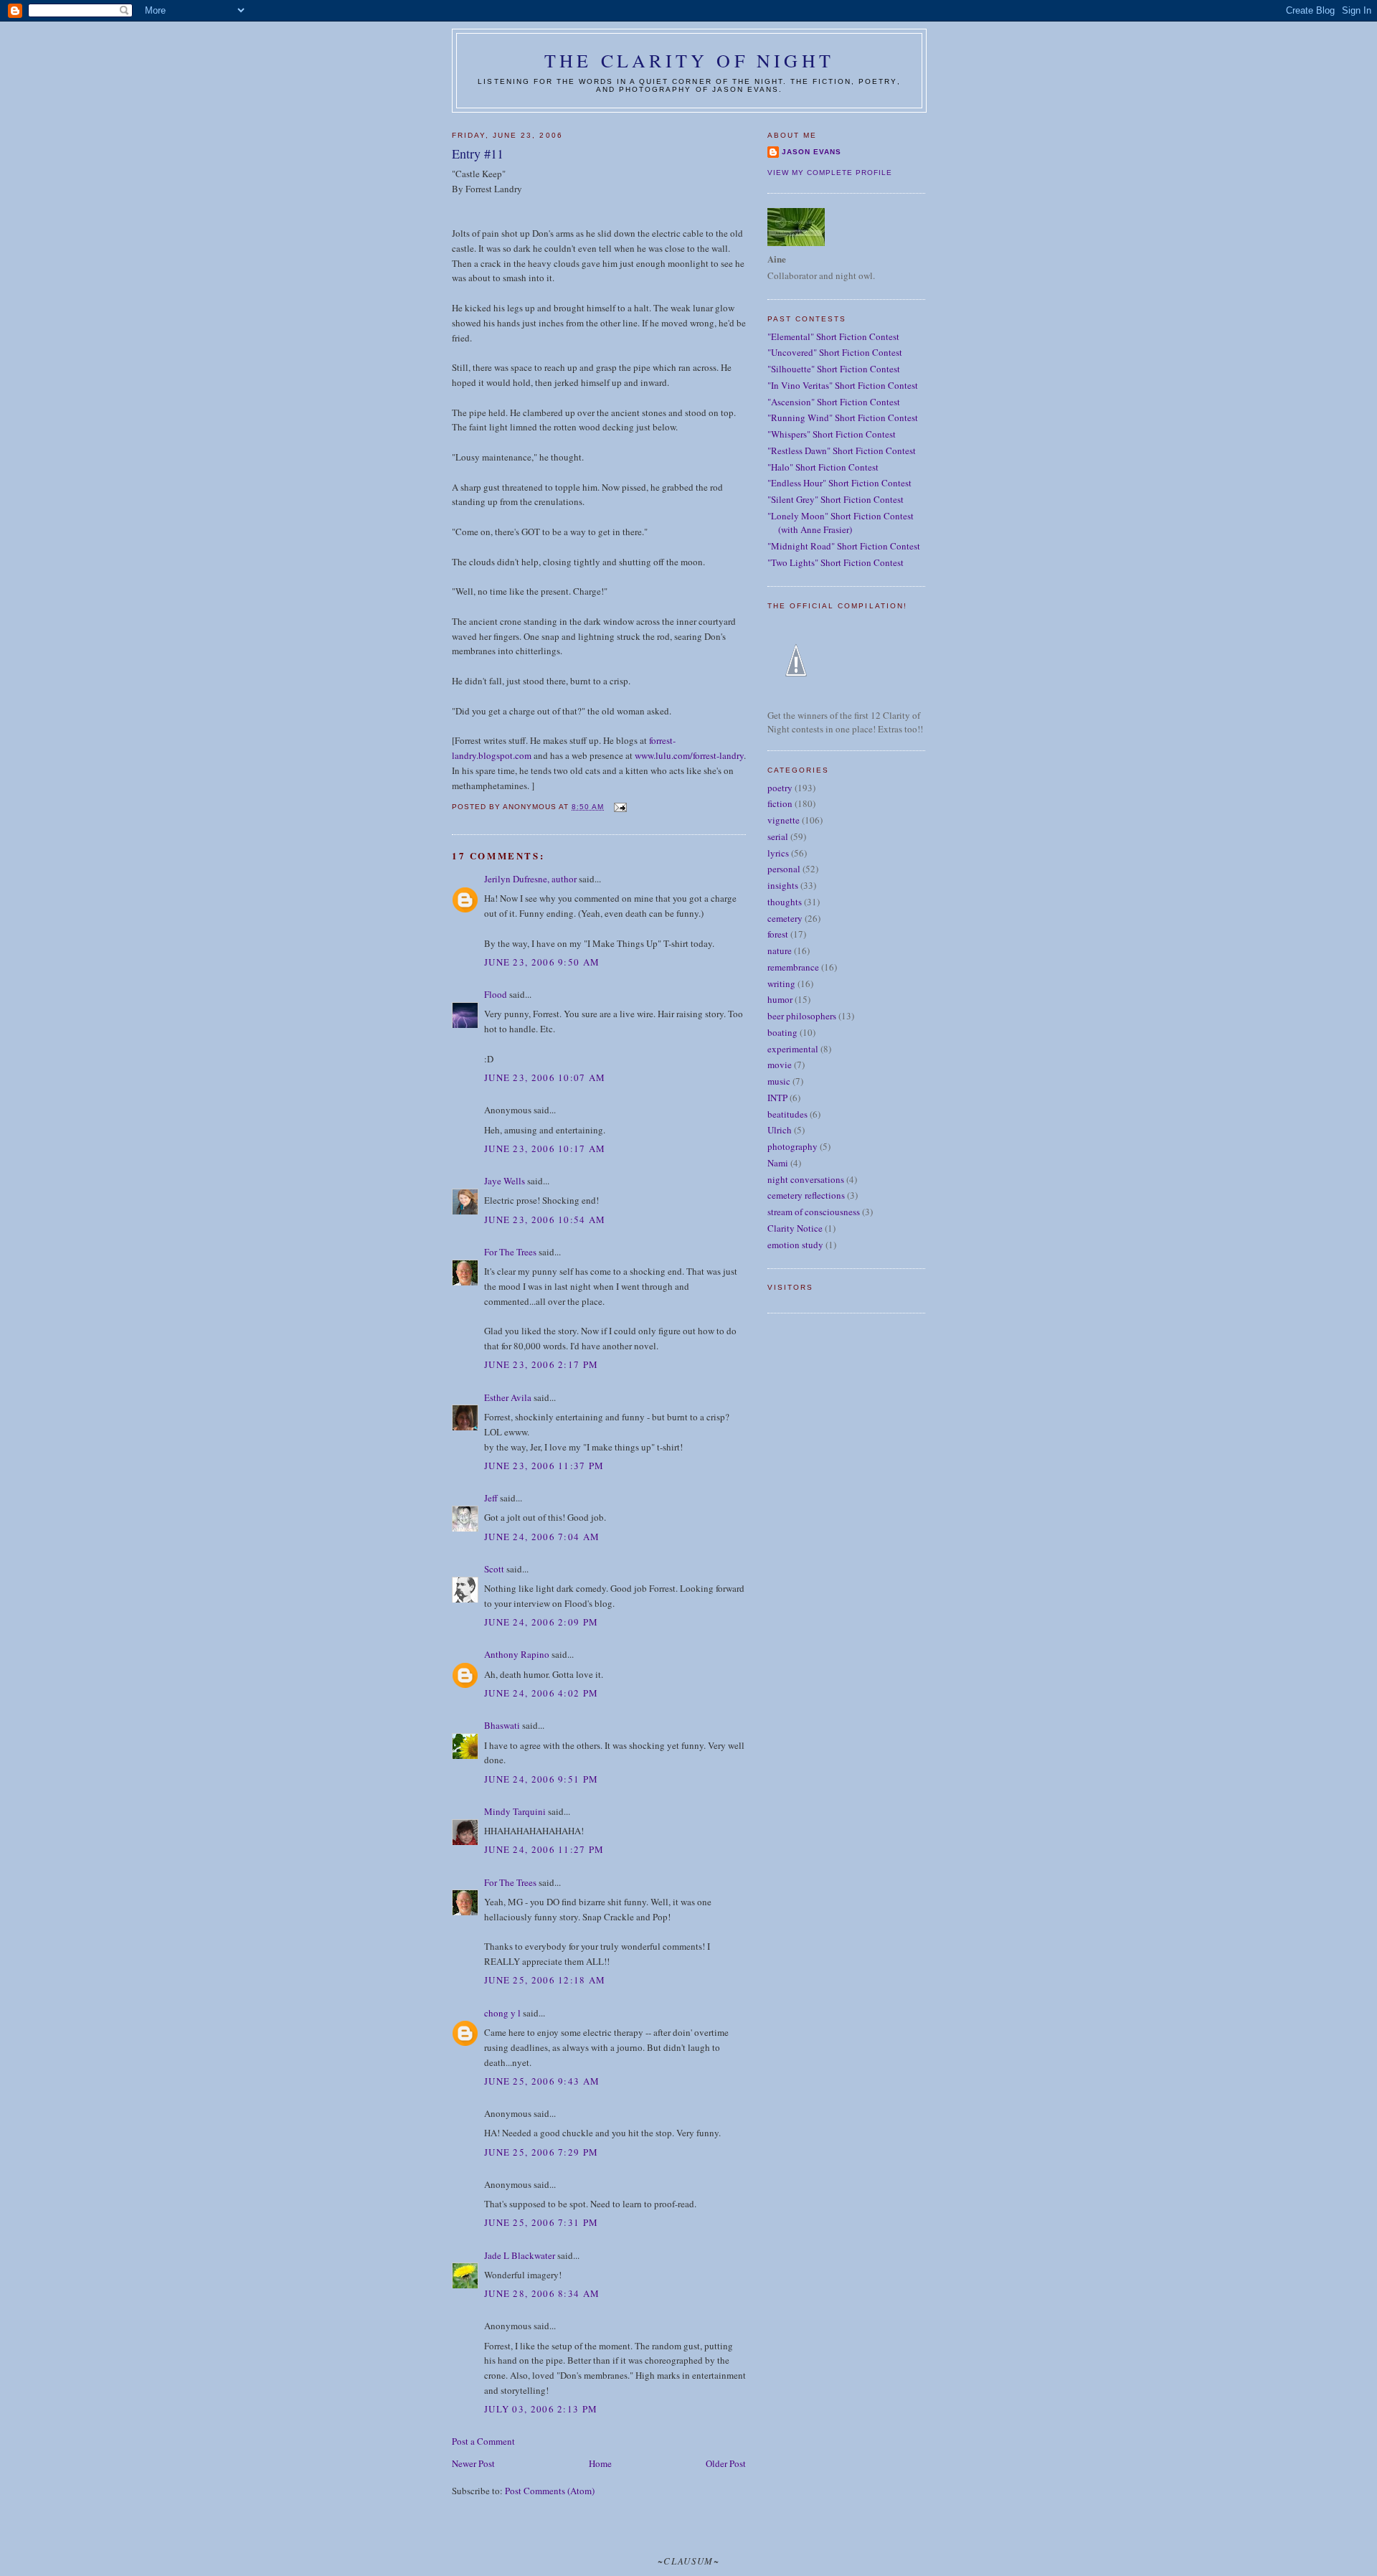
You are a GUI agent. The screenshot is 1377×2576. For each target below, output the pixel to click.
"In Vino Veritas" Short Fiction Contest (843, 385)
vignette (784, 820)
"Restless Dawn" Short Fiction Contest (842, 450)
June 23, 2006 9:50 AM (542, 962)
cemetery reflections (806, 1195)
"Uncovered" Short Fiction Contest (835, 352)
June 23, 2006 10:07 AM (545, 1077)
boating (782, 1032)
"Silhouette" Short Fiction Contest (834, 369)
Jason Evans (811, 152)
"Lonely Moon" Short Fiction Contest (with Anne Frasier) (841, 523)
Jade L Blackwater (520, 2255)
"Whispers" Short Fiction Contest (832, 434)
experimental (793, 1049)
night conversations (806, 1179)
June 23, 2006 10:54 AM (545, 1219)
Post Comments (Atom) (550, 2491)
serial (778, 836)
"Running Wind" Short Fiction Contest (843, 417)
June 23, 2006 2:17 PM (541, 1364)
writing (781, 983)
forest (778, 934)
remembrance (793, 967)
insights (783, 885)
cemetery (785, 918)
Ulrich (780, 1130)
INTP (777, 1098)
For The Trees (510, 1252)
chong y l (502, 2013)
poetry (780, 788)
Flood (496, 994)
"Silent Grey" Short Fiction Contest (836, 499)
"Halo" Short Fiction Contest (823, 467)
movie (780, 1065)
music (779, 1081)
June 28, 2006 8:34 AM (542, 2293)
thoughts (785, 902)
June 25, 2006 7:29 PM (541, 2152)
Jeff (491, 1498)
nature (780, 950)
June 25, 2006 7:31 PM (541, 2222)
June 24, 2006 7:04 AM (542, 1537)
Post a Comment (483, 2441)
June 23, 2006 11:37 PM (544, 1466)
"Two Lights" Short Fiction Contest (836, 562)
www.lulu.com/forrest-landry (689, 755)
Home (600, 2463)
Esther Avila (508, 1397)
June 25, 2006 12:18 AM (545, 1980)
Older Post (726, 2463)
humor (780, 999)
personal (784, 869)
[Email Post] (619, 807)
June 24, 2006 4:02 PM (541, 1693)
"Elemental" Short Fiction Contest (833, 336)
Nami (778, 1163)
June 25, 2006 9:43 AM (542, 2081)
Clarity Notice (795, 1228)
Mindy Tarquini (515, 1811)
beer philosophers (802, 1016)
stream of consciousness (814, 1212)
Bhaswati (502, 1725)
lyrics (778, 853)
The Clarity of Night (689, 60)
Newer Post (473, 2463)
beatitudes (787, 1114)
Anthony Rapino (517, 1654)
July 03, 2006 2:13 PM (541, 2409)
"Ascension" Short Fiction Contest (834, 402)
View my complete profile (830, 173)
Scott (494, 1569)
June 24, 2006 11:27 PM (544, 1849)
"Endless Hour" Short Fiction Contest (839, 483)
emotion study (795, 1245)
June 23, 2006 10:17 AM (545, 1148)
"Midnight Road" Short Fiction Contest (844, 546)
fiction (780, 803)
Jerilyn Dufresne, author (530, 879)
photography (792, 1146)
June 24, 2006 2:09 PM (541, 1622)
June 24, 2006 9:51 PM (541, 1779)
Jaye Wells (505, 1181)
